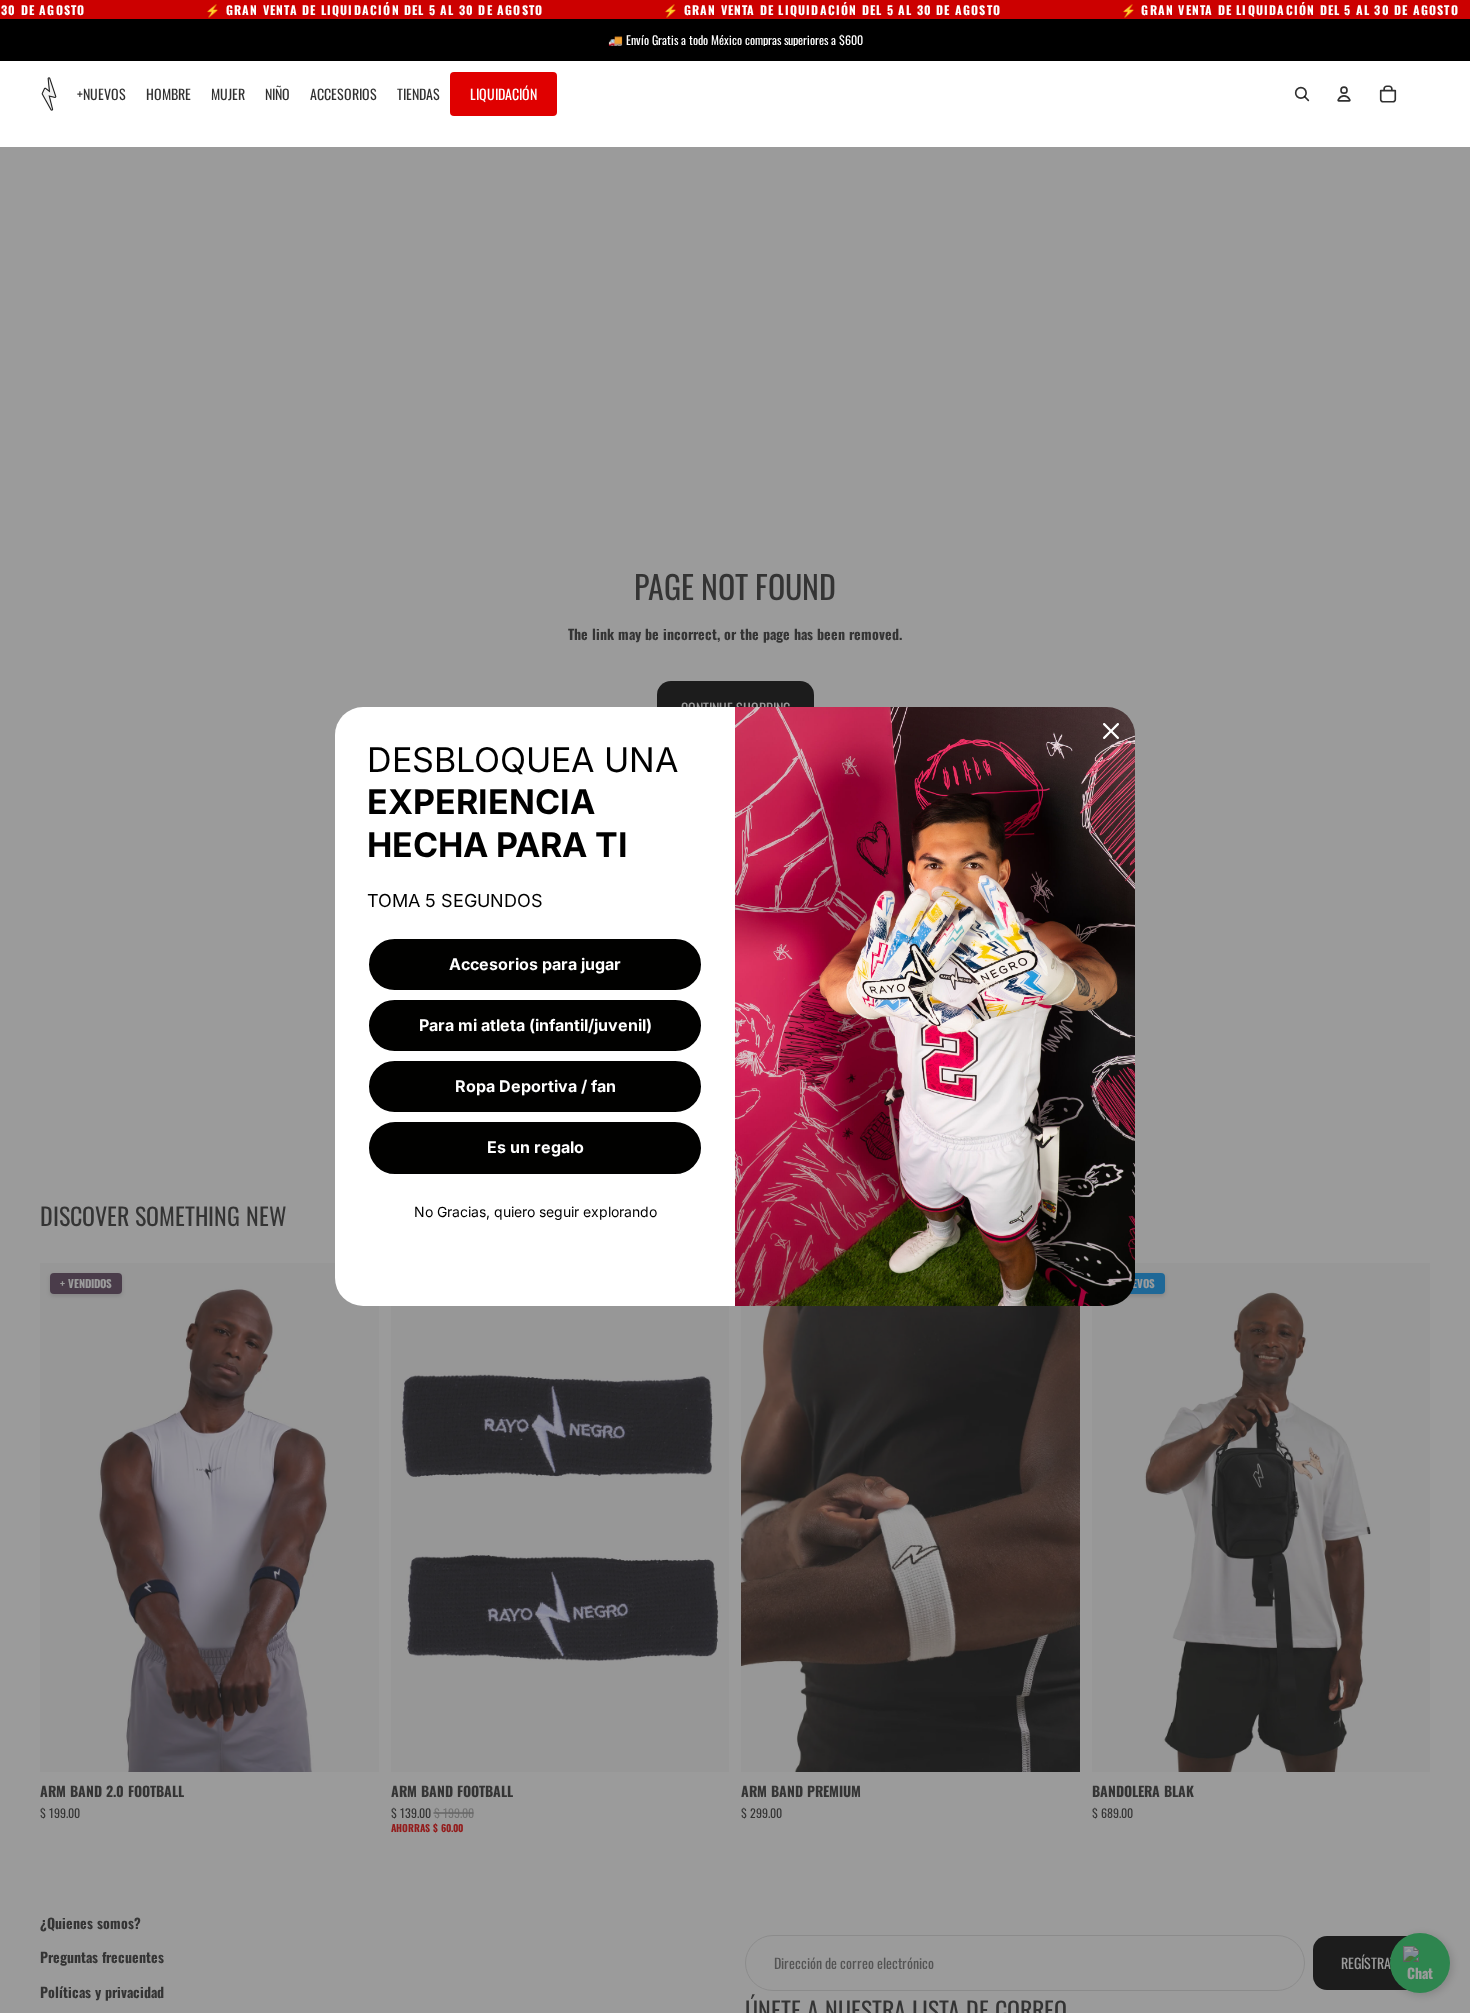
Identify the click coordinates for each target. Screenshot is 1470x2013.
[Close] (1111, 731)
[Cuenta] (1344, 94)
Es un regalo (535, 1147)
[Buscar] (1302, 94)
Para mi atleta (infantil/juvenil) (535, 1025)
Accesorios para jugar (535, 964)
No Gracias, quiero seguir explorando (535, 1211)
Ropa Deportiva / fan (535, 1086)
